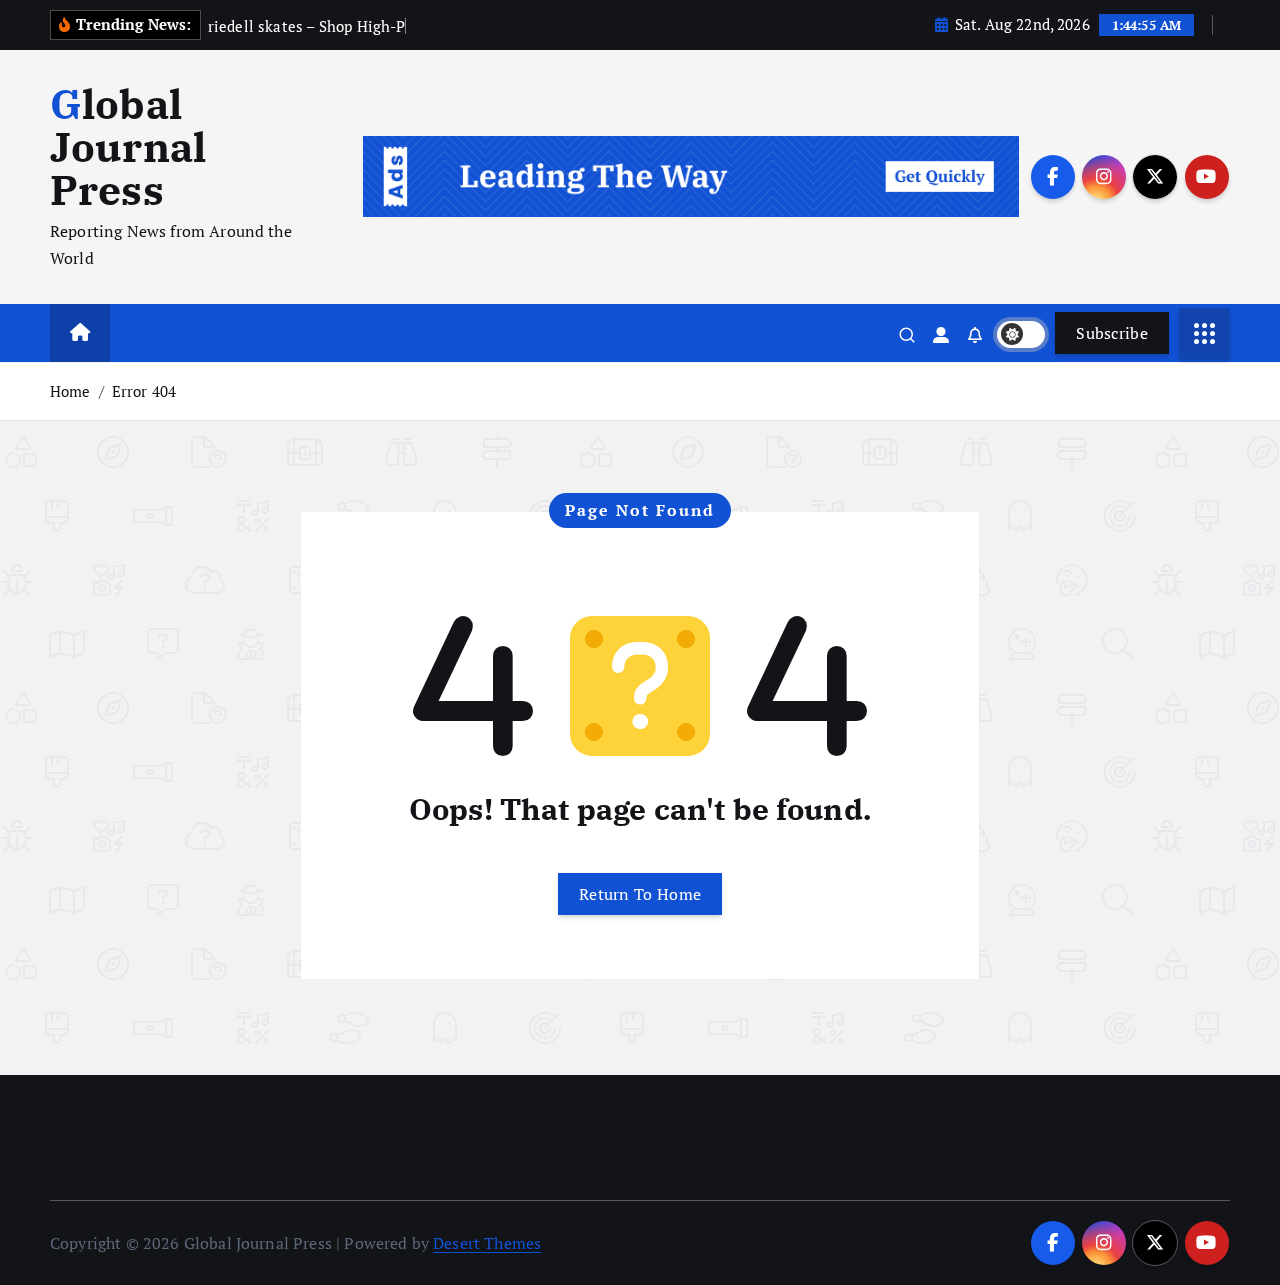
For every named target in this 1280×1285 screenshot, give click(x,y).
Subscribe (1112, 333)
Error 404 (144, 391)
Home (70, 391)
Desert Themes (487, 1243)
